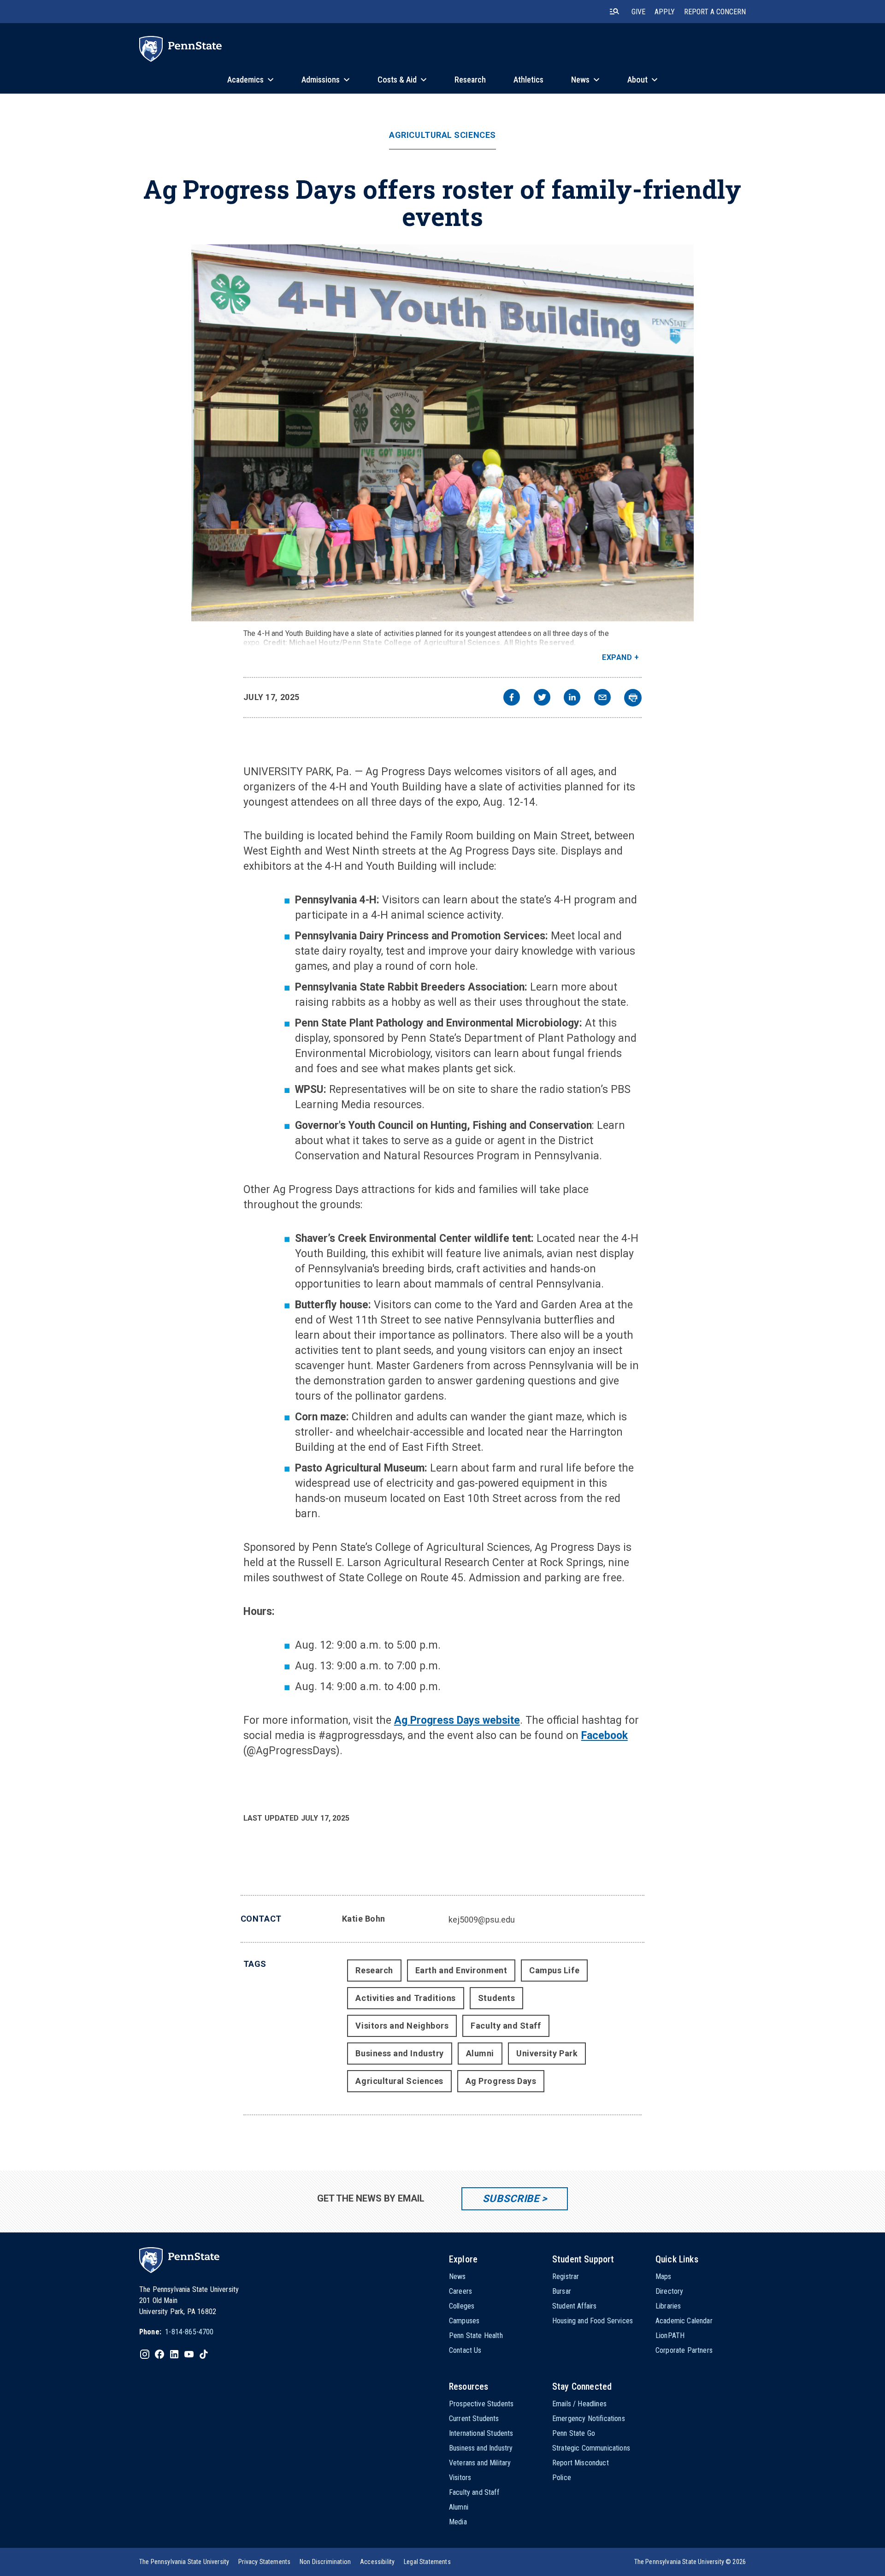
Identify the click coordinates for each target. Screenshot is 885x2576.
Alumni (480, 2053)
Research (374, 1970)
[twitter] (542, 698)
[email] (602, 698)
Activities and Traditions (406, 1998)
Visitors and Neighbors (402, 2026)
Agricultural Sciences (442, 135)
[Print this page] (633, 698)
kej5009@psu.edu (482, 1920)
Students (496, 1998)
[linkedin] (572, 698)
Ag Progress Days (501, 2081)
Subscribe (511, 2199)
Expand (617, 657)
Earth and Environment (461, 1970)
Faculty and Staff (506, 2026)
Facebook (605, 1736)
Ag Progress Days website (457, 1720)
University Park (547, 2053)
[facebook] (512, 698)
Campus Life (554, 1970)
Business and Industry (399, 2053)
